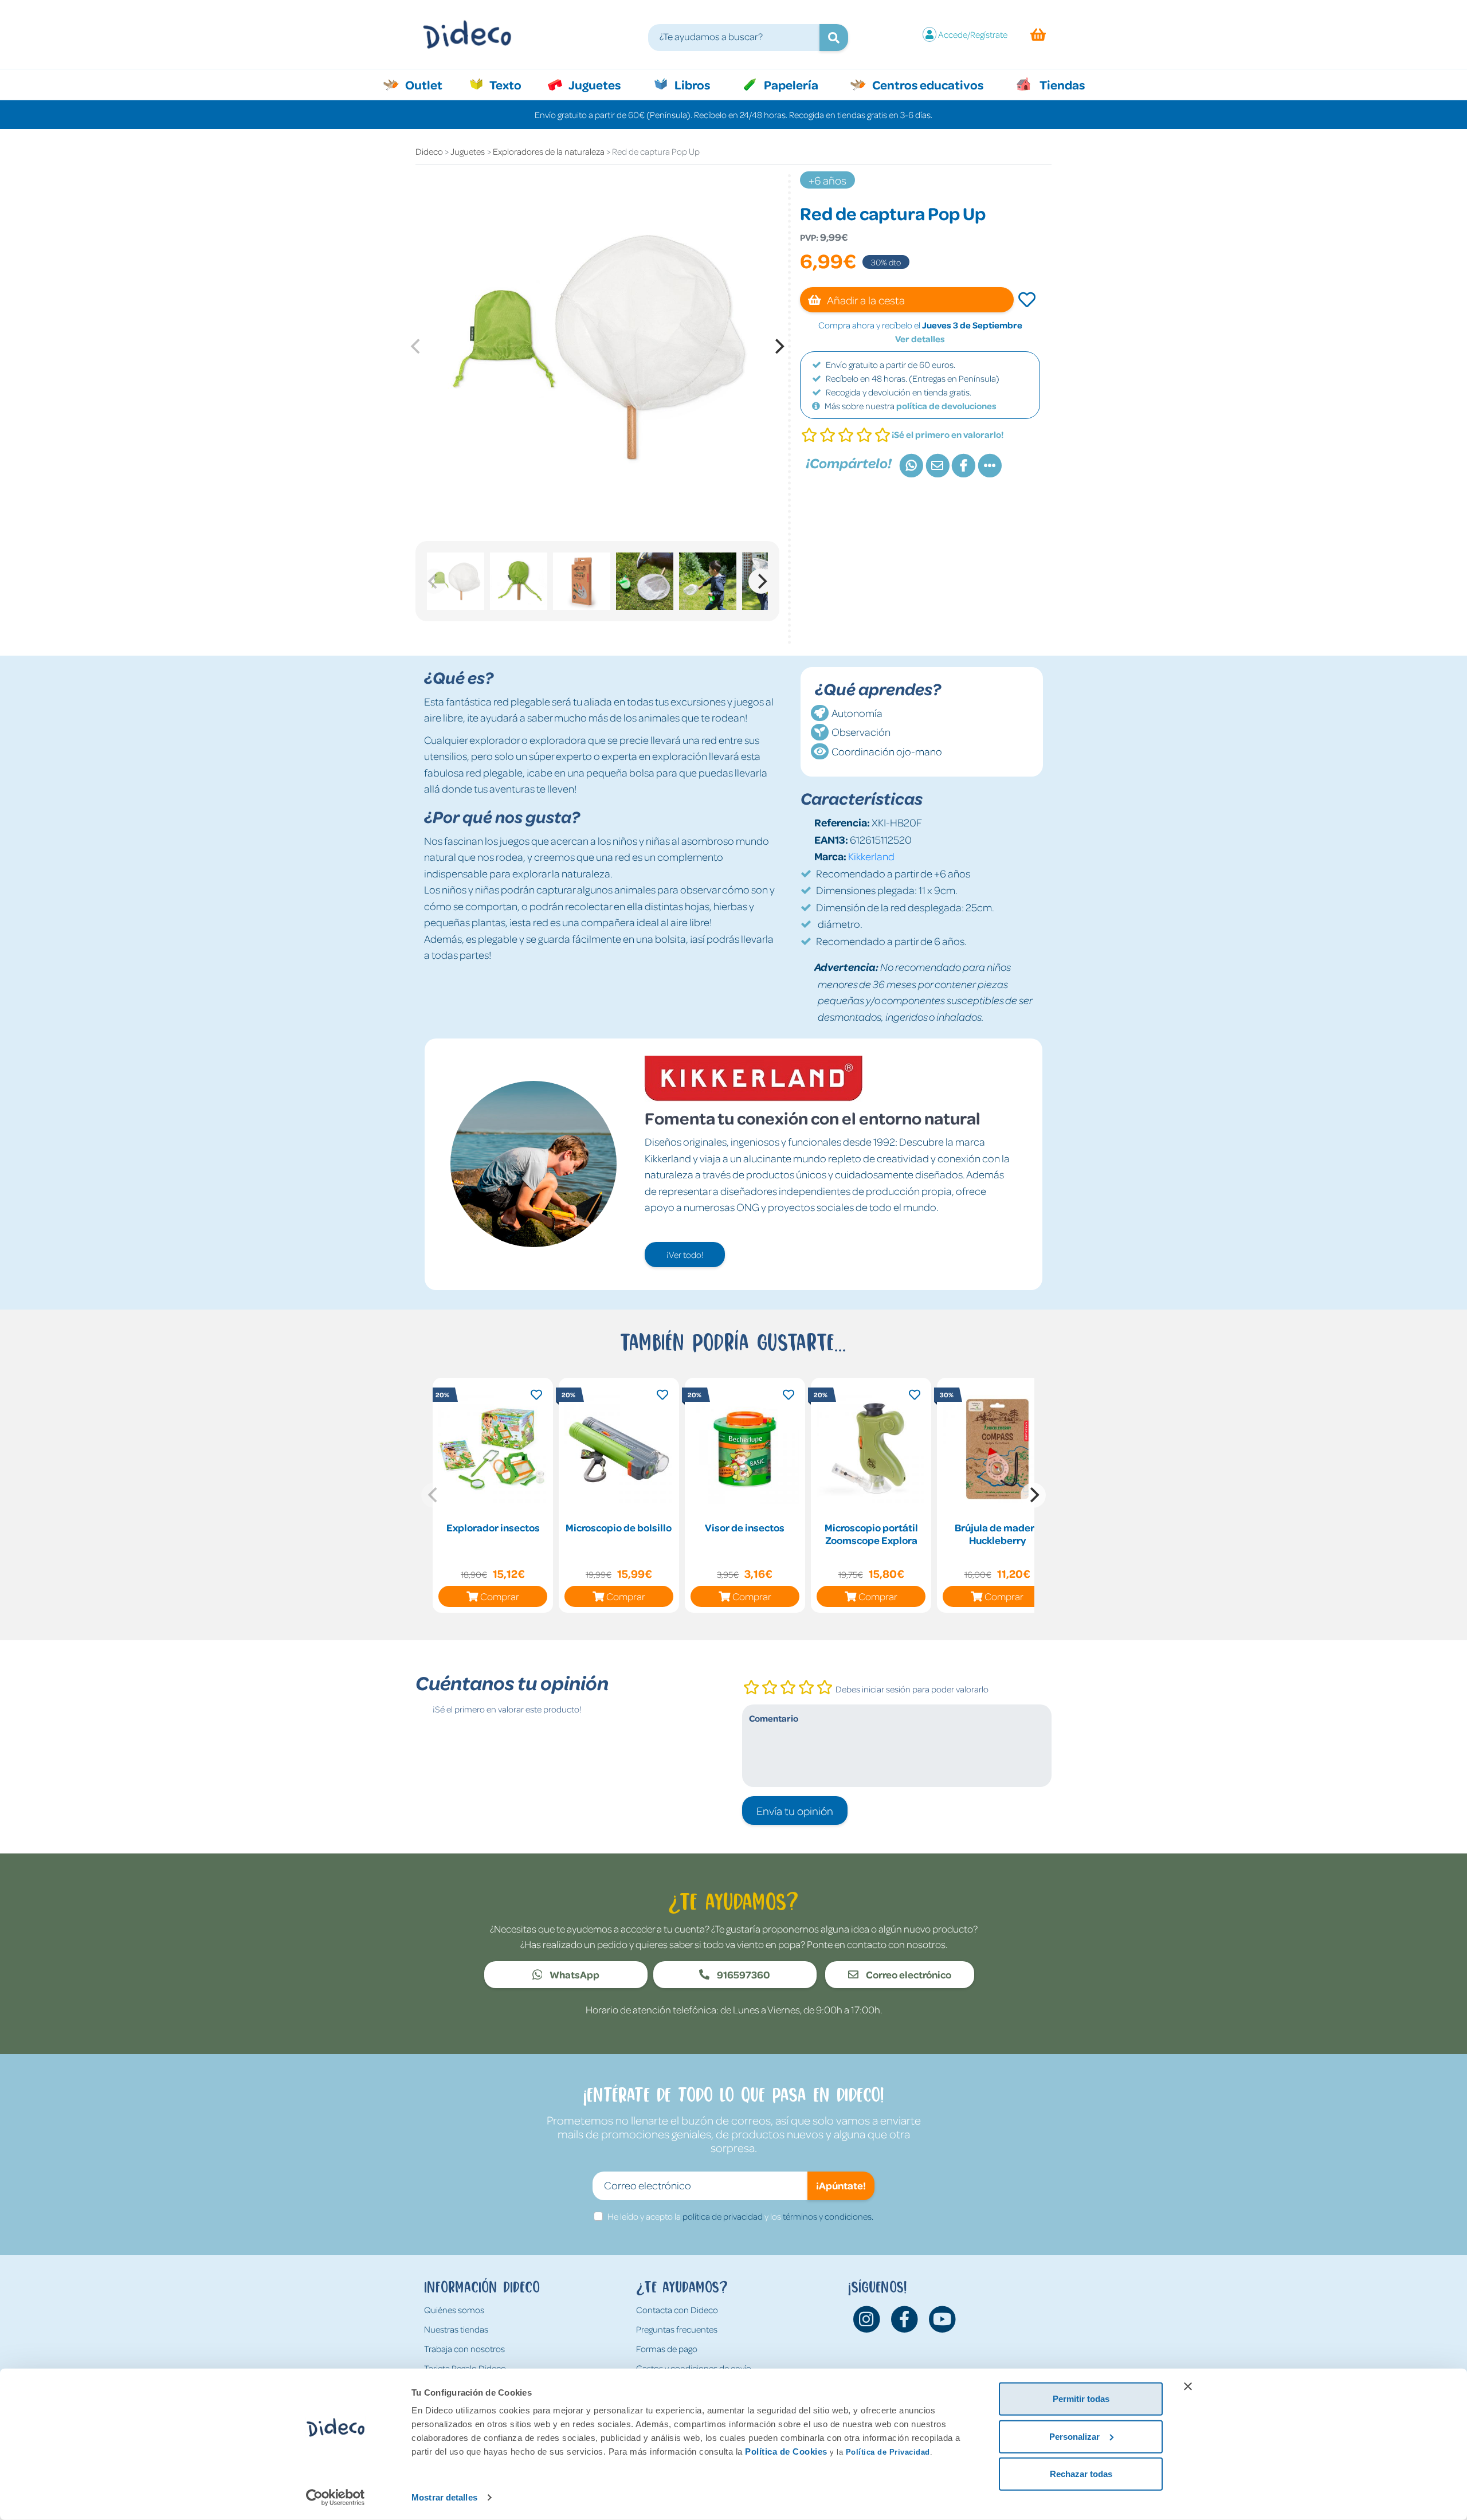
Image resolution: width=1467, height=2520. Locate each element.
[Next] (778, 346)
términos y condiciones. (828, 2216)
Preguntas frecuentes (677, 2329)
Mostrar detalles (444, 2497)
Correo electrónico (908, 1974)
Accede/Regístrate (973, 34)
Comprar (500, 1596)
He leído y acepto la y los (740, 2216)
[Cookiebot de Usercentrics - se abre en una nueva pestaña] (336, 2498)
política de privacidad (723, 2216)
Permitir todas (1081, 2399)
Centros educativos (927, 84)
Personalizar (1074, 2436)
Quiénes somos (454, 2310)
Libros (691, 84)
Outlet (429, 84)
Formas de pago (667, 2349)
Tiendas (1061, 84)
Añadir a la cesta (865, 300)
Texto (511, 84)
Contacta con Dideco (677, 2310)
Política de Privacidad (888, 2452)
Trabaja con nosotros (464, 2349)
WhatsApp (574, 1974)
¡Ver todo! (685, 1255)
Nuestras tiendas (456, 2329)
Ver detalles (920, 339)
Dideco (429, 151)
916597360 (743, 1974)
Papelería (790, 84)
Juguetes (594, 84)
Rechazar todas (1081, 2474)
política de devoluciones (946, 406)
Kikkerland (871, 856)
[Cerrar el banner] (1188, 2386)
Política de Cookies (786, 2452)
